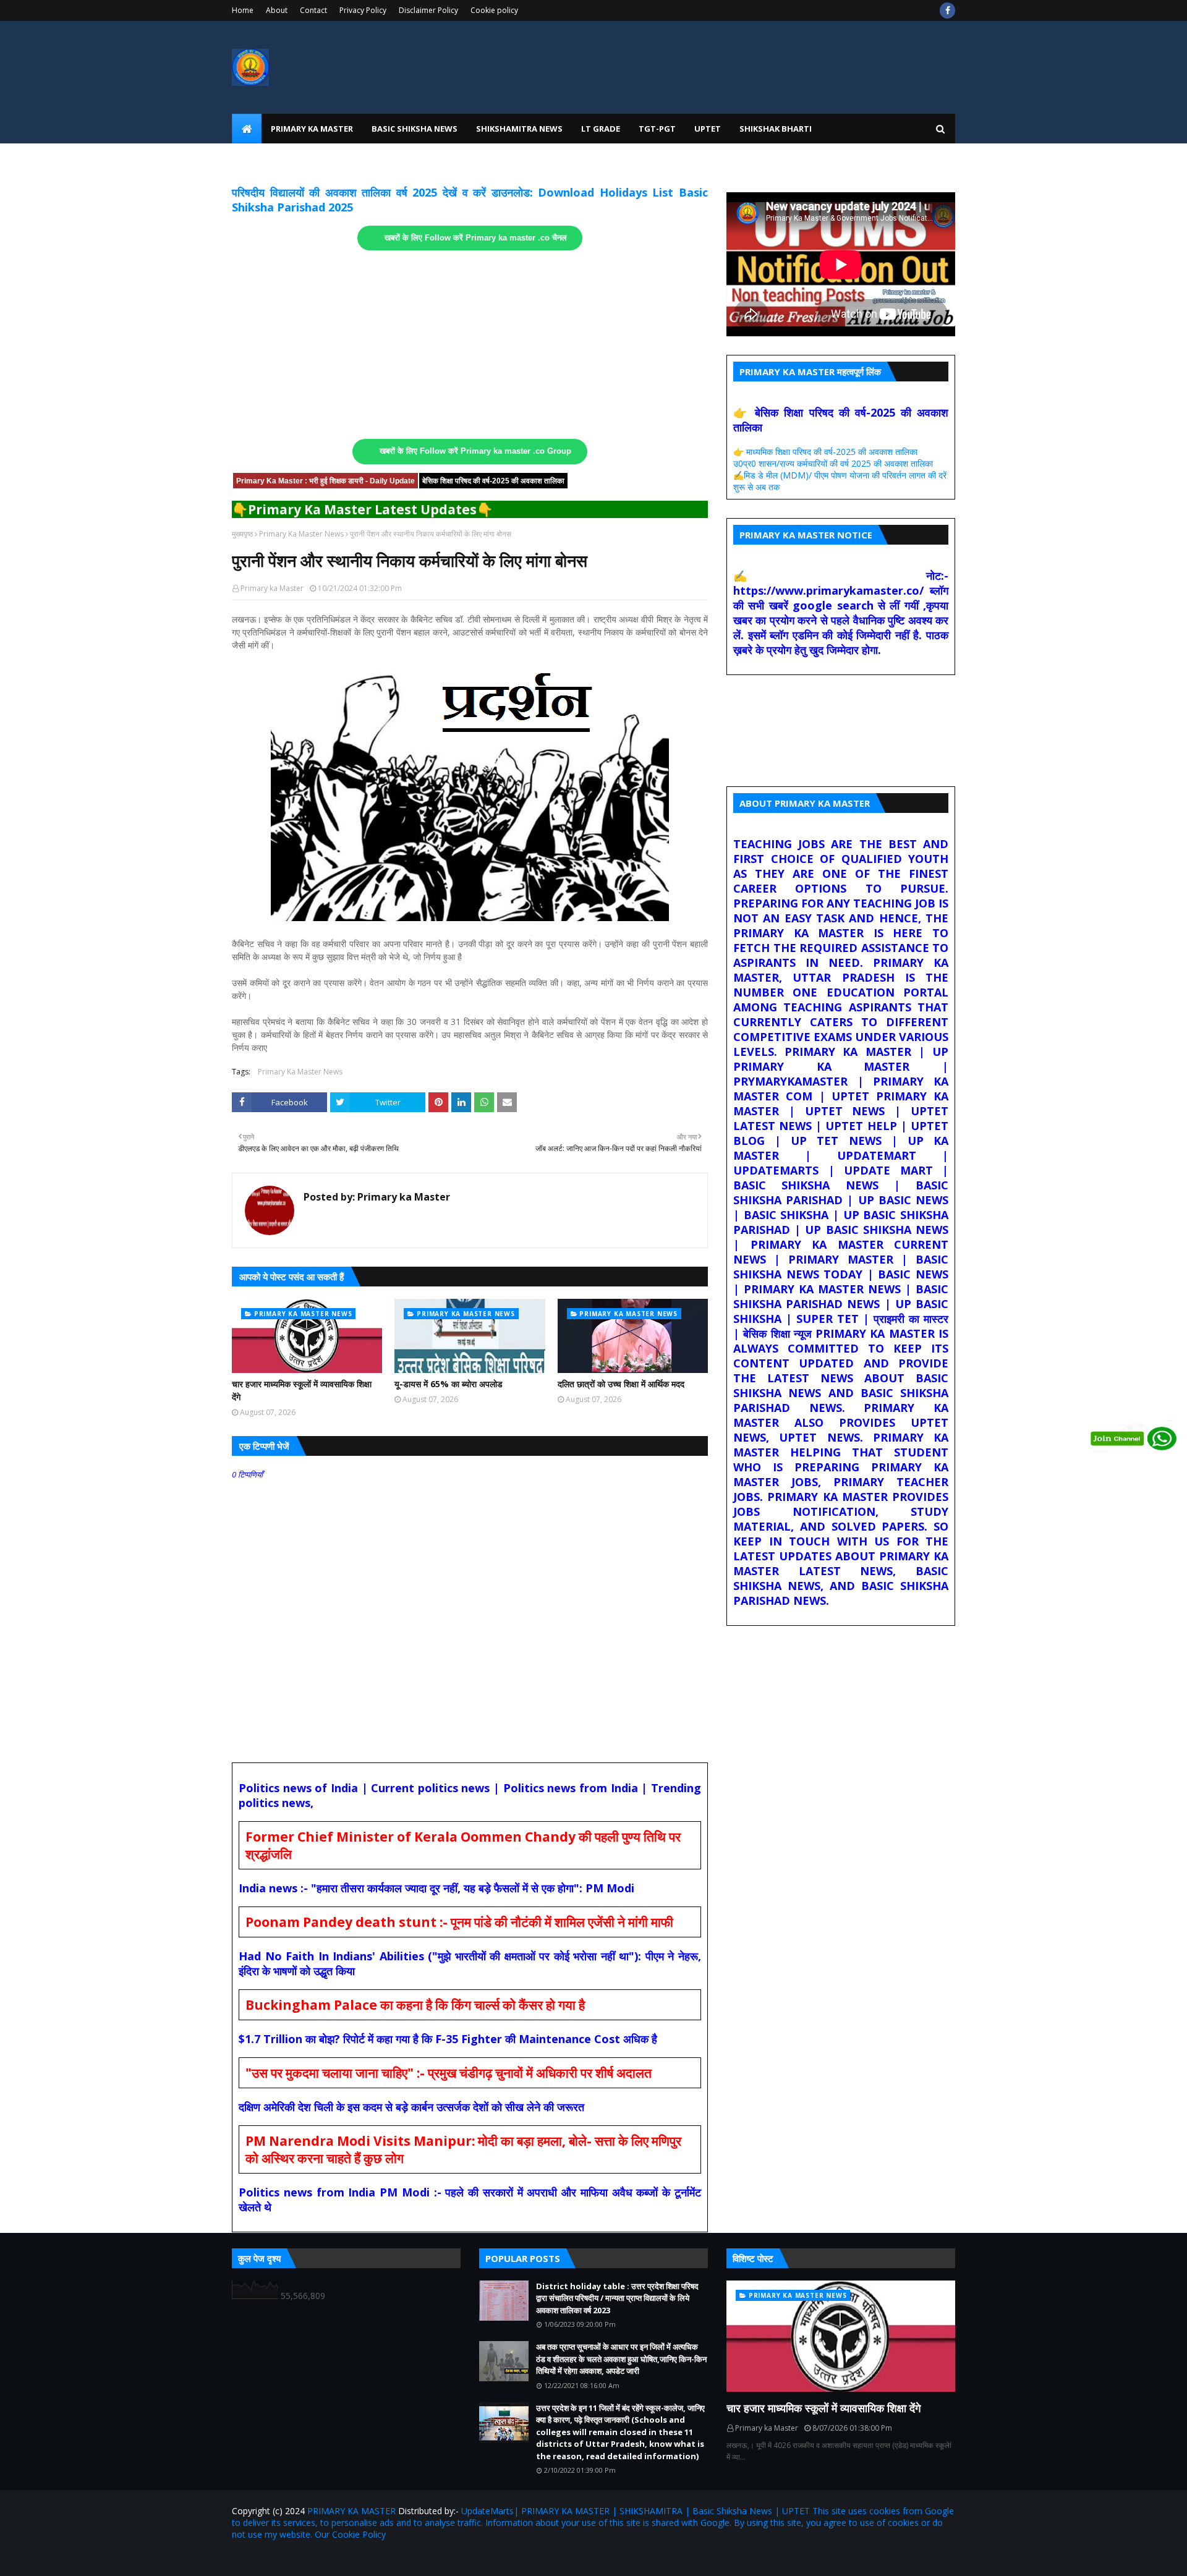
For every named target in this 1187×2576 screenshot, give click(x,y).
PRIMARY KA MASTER (351, 2511)
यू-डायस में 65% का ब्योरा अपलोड (449, 1384)
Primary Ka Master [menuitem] (312, 129)
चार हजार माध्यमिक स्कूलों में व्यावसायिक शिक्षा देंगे (302, 1390)
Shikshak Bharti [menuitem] (776, 129)
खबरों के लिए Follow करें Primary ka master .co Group (475, 451)
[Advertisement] (470, 345)
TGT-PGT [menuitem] (657, 129)
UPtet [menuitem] (708, 129)
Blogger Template (377, 2559)
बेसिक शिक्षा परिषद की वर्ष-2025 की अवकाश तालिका (493, 481)
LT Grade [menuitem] (601, 129)
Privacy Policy (363, 10)
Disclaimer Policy (428, 10)
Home (243, 10)
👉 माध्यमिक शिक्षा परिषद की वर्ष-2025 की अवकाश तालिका (825, 452)
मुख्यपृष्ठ (242, 534)
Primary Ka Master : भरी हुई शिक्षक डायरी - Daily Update (325, 481)
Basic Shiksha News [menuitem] (415, 129)
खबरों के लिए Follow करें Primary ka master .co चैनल (476, 238)
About (277, 10)
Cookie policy (494, 10)
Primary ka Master (272, 588)
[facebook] (947, 11)
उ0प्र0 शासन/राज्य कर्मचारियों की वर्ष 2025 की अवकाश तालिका (833, 463)
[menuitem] (247, 129)
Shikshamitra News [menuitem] (519, 129)
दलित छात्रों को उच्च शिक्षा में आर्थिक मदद (621, 1384)
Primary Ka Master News (301, 534)
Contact (313, 10)
